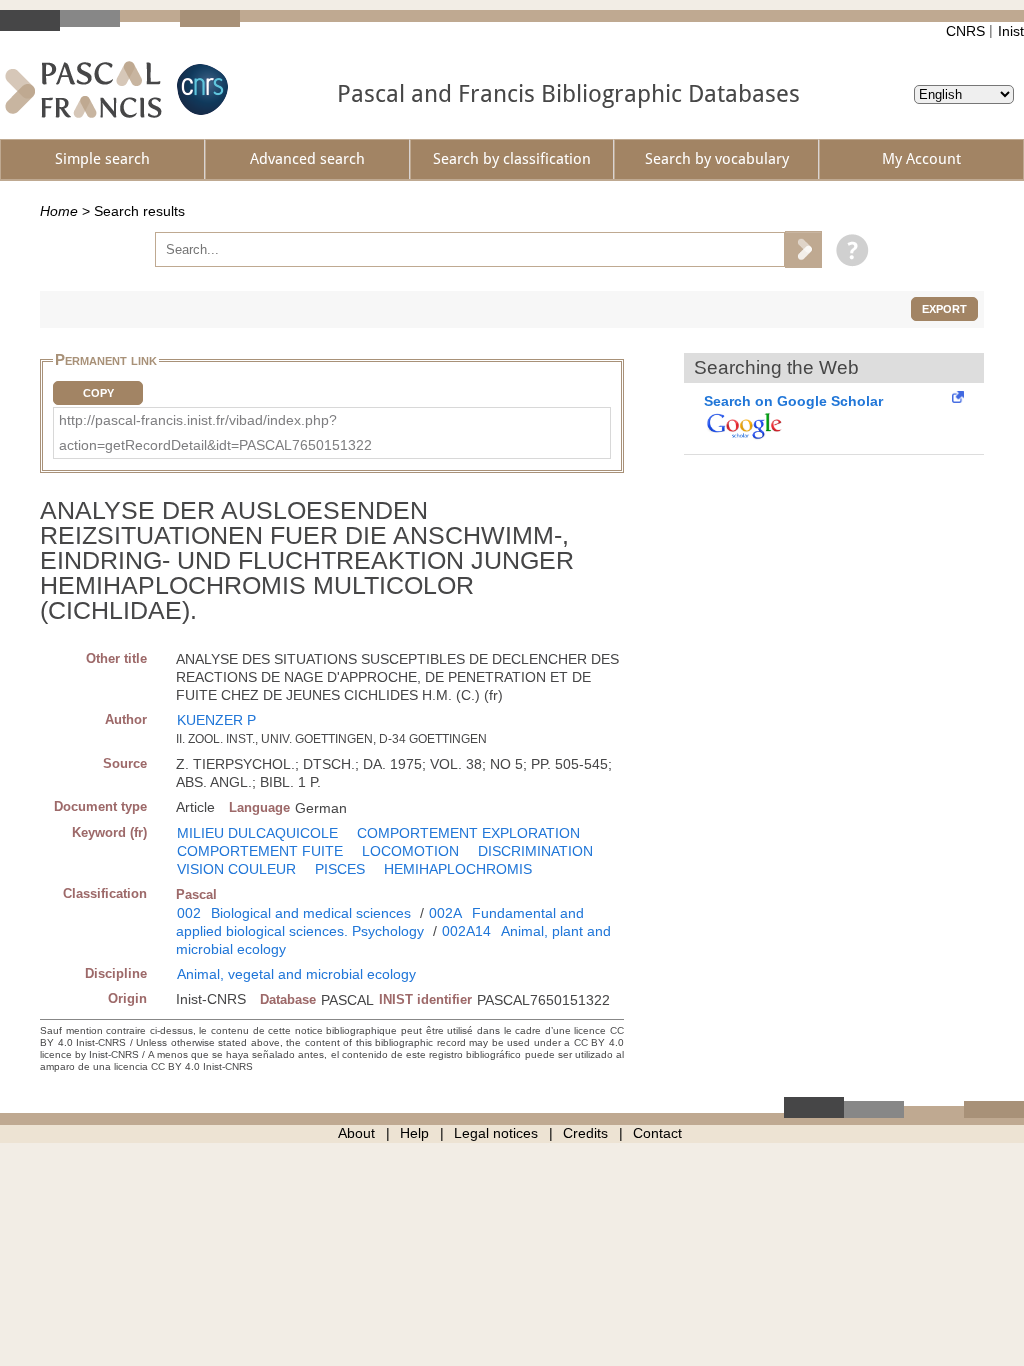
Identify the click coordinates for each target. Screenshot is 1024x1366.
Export (944, 309)
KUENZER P (216, 720)
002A (445, 913)
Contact (657, 1133)
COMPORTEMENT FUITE (260, 851)
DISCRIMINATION (535, 851)
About (356, 1133)
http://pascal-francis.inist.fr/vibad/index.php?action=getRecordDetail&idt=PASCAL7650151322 (215, 432)
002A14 (466, 931)
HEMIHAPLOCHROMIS (458, 869)
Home (59, 211)
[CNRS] (200, 89)
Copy (98, 393)
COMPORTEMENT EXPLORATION (468, 833)
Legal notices (496, 1133)
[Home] (83, 89)
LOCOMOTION (410, 851)
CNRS (965, 31)
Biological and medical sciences (311, 913)
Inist (1011, 31)
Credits (585, 1133)
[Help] (847, 249)
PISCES (340, 869)
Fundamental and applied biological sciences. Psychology (380, 922)
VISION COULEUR (236, 869)
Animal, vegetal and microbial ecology (296, 974)
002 (189, 913)
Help (414, 1133)
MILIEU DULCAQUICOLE (257, 833)
